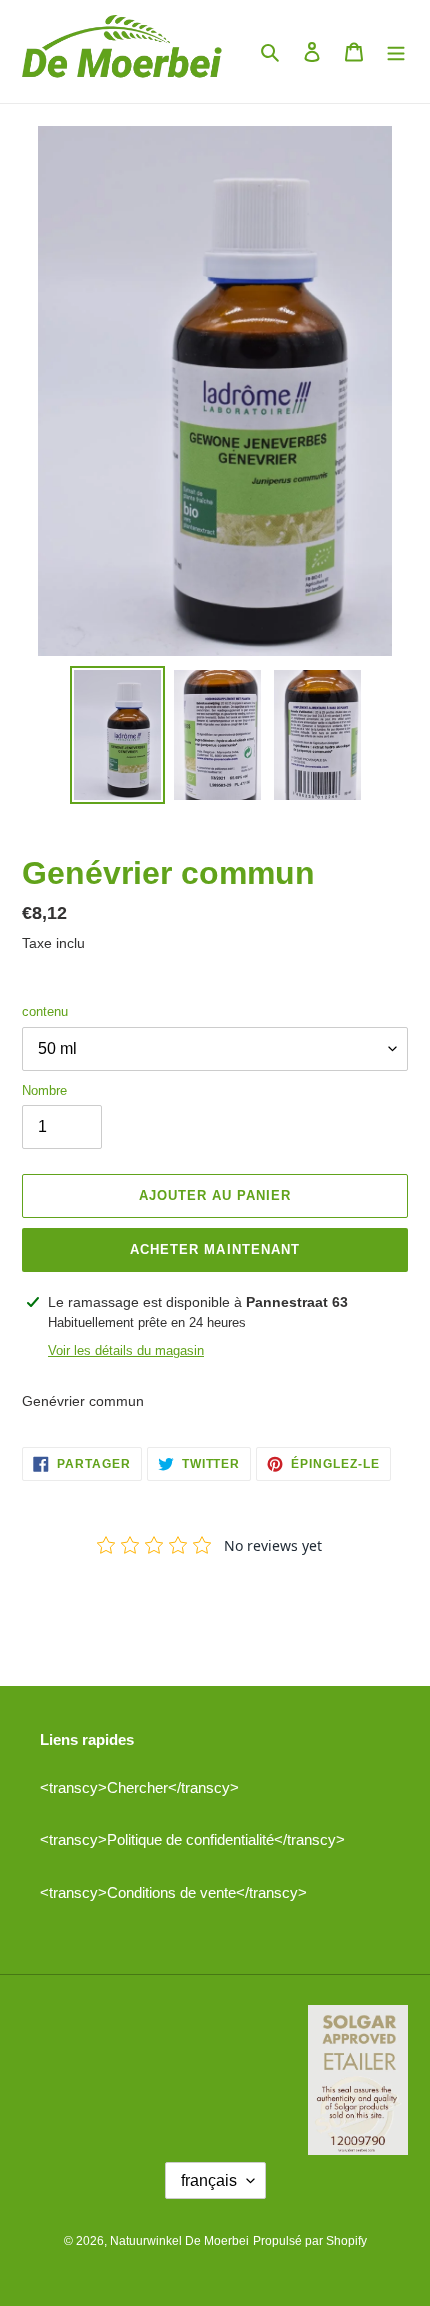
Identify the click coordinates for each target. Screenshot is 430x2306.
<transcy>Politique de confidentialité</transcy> (192, 1839)
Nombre (44, 1090)
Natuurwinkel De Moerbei (179, 2241)
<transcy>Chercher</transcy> (139, 1787)
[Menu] (396, 51)
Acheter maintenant (215, 1249)
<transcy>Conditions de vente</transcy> (173, 1892)
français (209, 2180)
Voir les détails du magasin (126, 1350)
